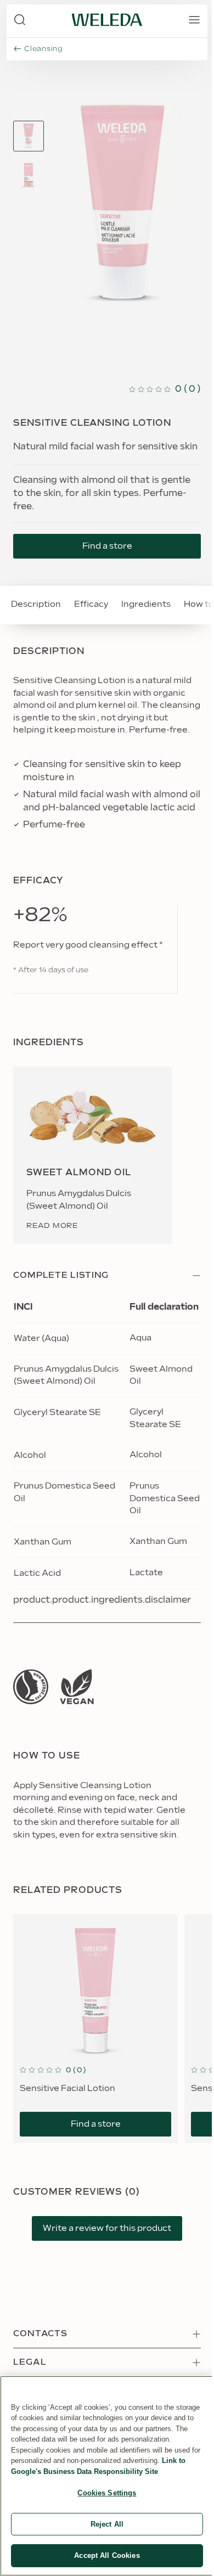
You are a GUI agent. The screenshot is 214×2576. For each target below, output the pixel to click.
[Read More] (31, 1687)
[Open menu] (194, 20)
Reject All (107, 2524)
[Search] (20, 20)
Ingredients (146, 604)
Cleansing (44, 49)
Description (36, 604)
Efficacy (91, 604)
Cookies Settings (107, 2493)
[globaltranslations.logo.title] (107, 20)
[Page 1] (29, 136)
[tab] (29, 136)
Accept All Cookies (107, 2555)
